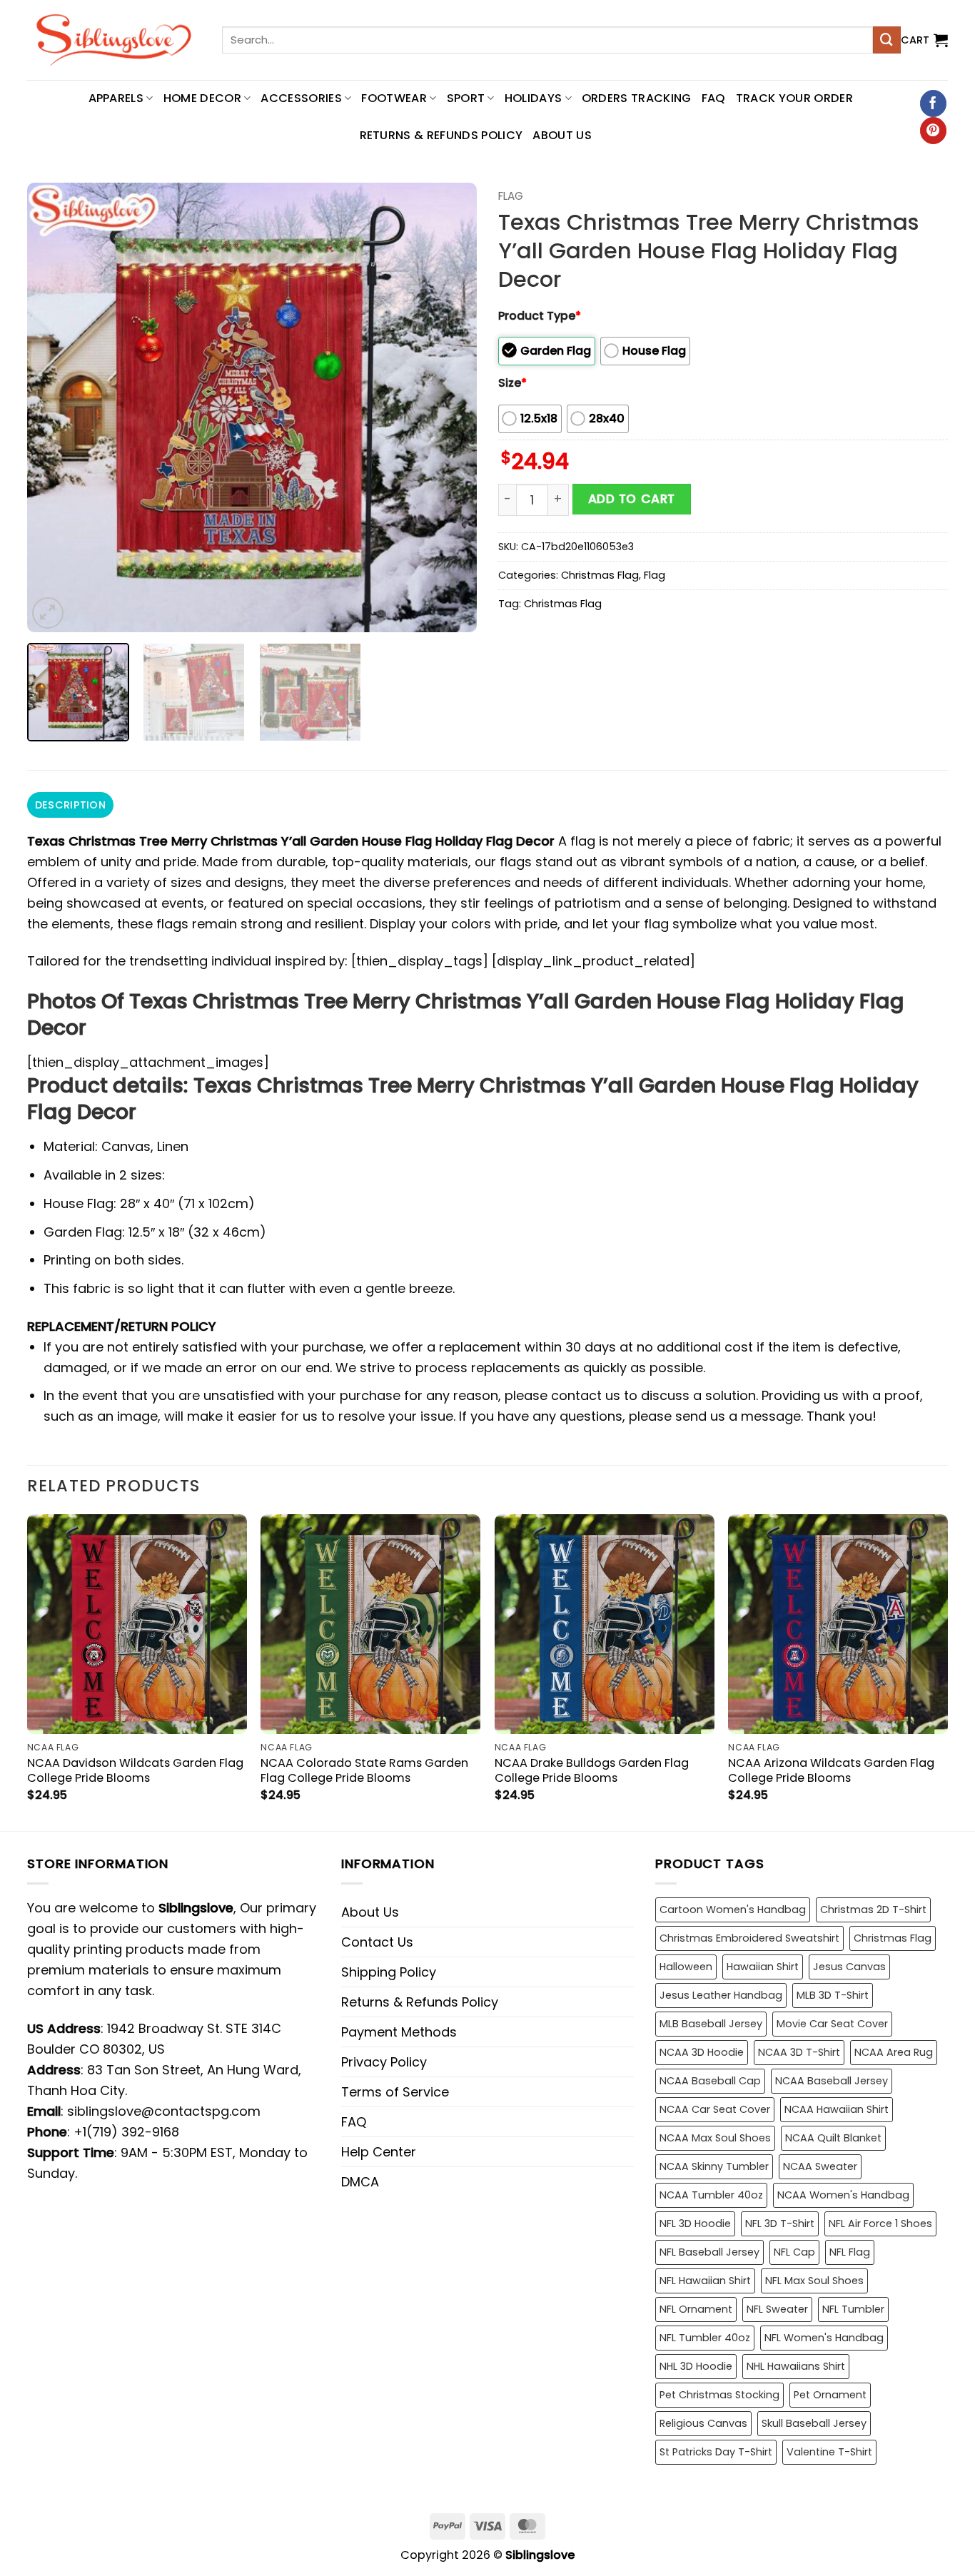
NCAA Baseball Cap (710, 2081)
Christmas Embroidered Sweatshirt (749, 1938)
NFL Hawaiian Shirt (705, 2281)
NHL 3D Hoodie (696, 2366)
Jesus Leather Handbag (721, 1995)
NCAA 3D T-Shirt (799, 2052)
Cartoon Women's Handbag (733, 1910)
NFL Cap (794, 2252)
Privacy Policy (384, 2062)
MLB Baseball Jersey (711, 2024)
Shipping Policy (389, 1972)
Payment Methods (399, 2032)
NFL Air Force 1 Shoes (880, 2223)
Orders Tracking (637, 98)
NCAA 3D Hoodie (702, 2052)
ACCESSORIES (301, 98)
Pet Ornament (830, 2395)
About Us (562, 135)
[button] (924, 40)
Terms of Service (395, 2092)
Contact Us (377, 1942)
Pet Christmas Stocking (719, 2395)
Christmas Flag (600, 575)
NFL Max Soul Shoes (814, 2281)
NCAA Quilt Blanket (833, 2138)
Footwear (394, 98)
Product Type (540, 316)
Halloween (686, 1967)
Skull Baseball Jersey (814, 2423)
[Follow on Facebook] (933, 103)
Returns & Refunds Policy (441, 135)
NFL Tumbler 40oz (705, 2338)
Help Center (379, 2152)
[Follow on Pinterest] (933, 131)
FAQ (714, 98)
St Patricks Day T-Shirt (716, 2452)
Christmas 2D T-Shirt (873, 1910)
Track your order (794, 98)
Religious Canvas (703, 2423)
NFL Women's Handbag (824, 2338)
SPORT (466, 98)
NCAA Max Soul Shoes (715, 2138)
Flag (511, 196)
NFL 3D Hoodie (695, 2223)
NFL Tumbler (853, 2309)
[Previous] (54, 407)
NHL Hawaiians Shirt (796, 2366)
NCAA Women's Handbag (843, 2195)
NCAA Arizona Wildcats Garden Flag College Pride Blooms (831, 1770)
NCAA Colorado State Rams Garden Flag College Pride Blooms (364, 1770)
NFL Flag (850, 2252)
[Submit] (886, 40)
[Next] (450, 407)
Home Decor (202, 98)
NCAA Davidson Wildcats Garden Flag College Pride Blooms (135, 1770)
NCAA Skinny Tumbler (714, 2166)
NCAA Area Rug (894, 2052)
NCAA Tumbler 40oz (711, 2195)
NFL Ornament (696, 2309)
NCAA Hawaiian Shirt (837, 2109)
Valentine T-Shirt (829, 2452)
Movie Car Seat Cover (832, 2024)
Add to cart (632, 499)
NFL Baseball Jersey (709, 2252)
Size (512, 383)
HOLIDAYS (534, 98)
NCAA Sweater (820, 2166)
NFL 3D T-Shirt (780, 2223)
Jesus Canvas (849, 1967)
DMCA (360, 2182)
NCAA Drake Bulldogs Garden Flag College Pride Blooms (592, 1770)
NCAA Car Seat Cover (715, 2109)
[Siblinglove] (114, 40)
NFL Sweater (777, 2309)
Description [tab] (70, 805)
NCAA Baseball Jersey (832, 2081)
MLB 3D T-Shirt (833, 1995)
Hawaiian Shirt (763, 1967)
